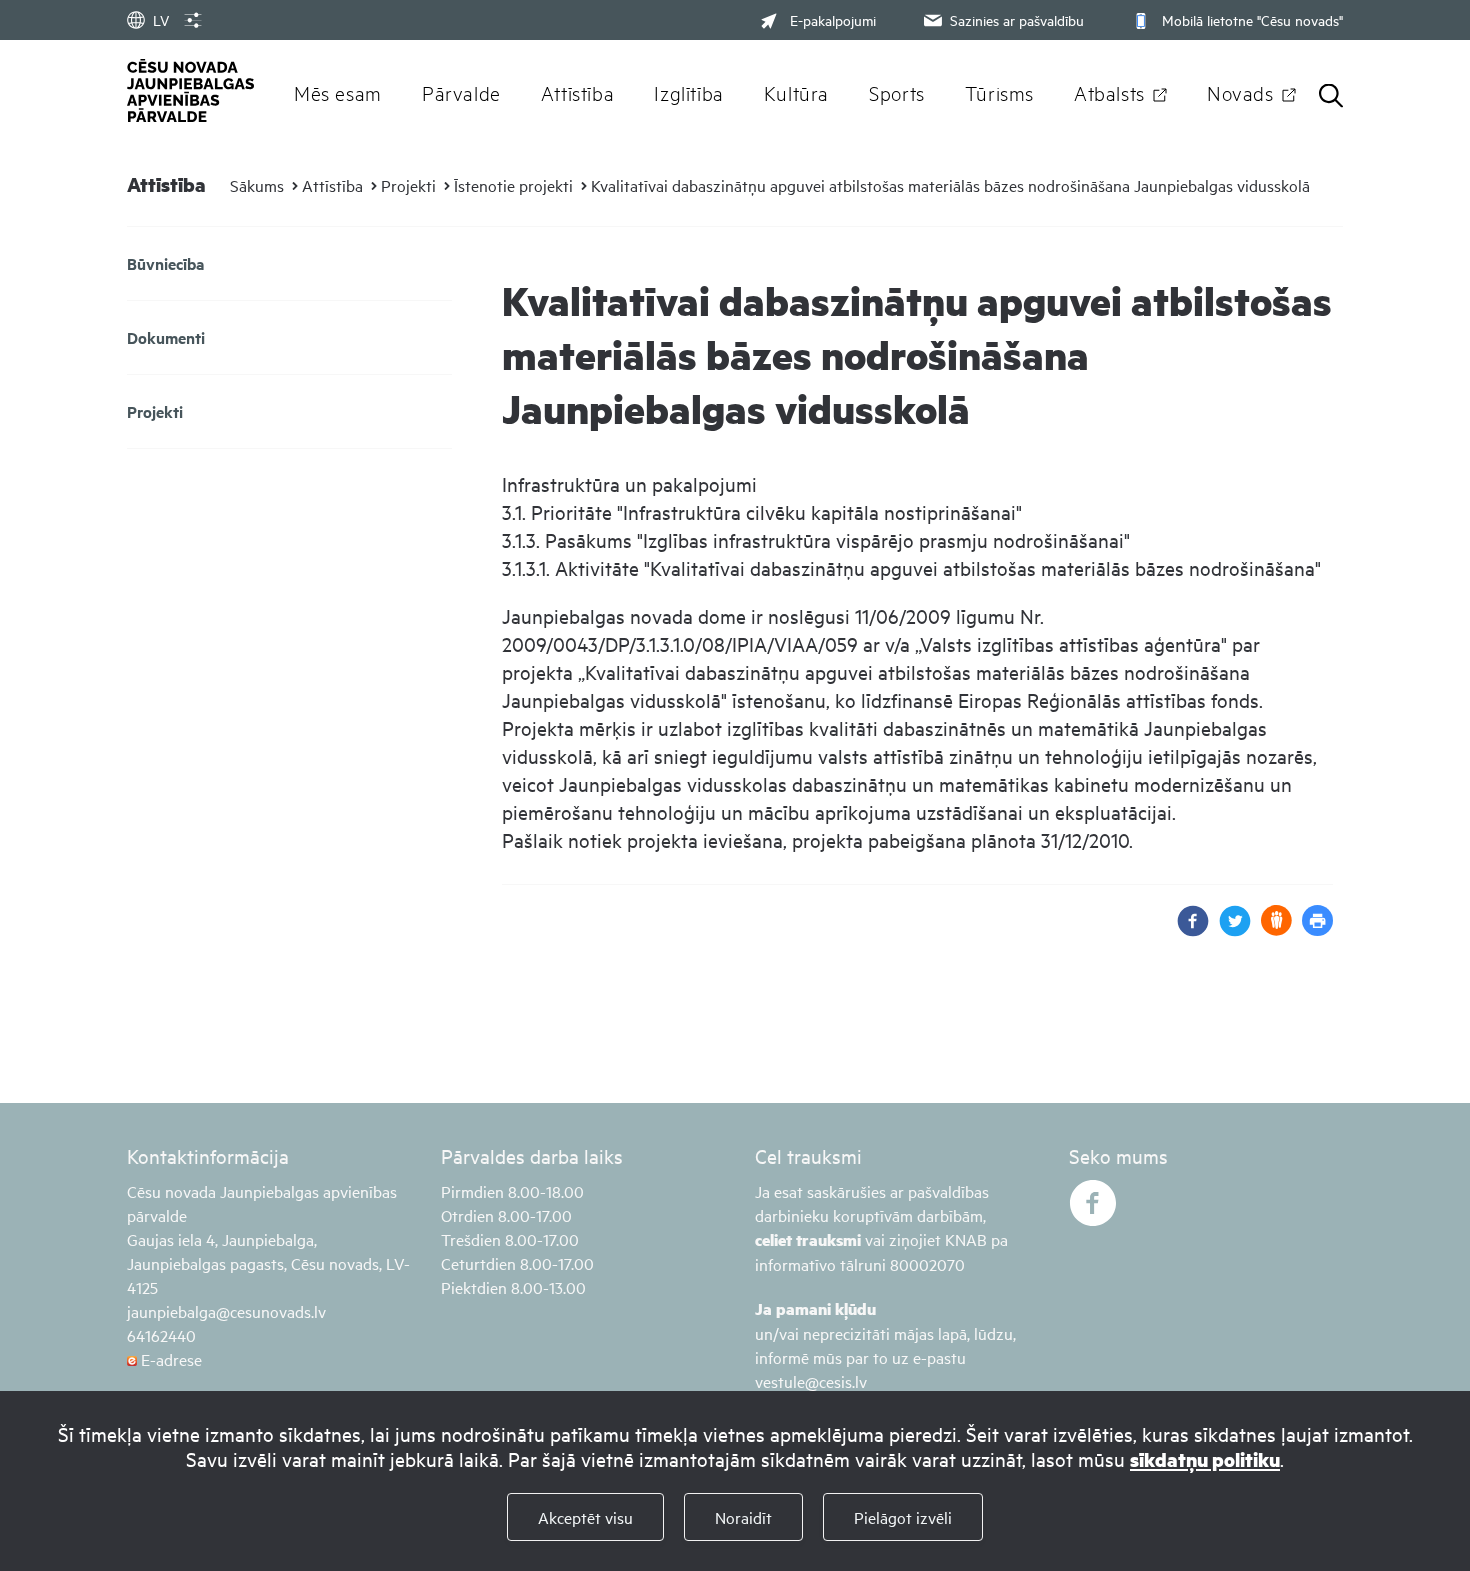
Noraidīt (743, 1517)
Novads (1240, 92)
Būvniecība (165, 263)
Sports (897, 92)
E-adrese (169, 1359)
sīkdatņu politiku (1205, 1459)
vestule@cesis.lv (811, 1381)
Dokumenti (166, 337)
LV (161, 19)
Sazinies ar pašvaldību (1017, 19)
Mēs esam (338, 92)
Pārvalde (461, 92)
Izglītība (689, 92)
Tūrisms (999, 92)
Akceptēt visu (585, 1517)
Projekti (408, 185)
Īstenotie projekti (513, 185)
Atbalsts (1109, 92)
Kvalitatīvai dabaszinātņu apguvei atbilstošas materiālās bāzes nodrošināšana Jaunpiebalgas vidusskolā (950, 185)
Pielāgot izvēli (903, 1517)
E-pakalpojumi (833, 19)
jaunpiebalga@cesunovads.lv (226, 1311)
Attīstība (578, 92)
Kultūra (796, 92)
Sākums (257, 185)
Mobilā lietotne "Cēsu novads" (1252, 19)
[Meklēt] (1331, 97)
